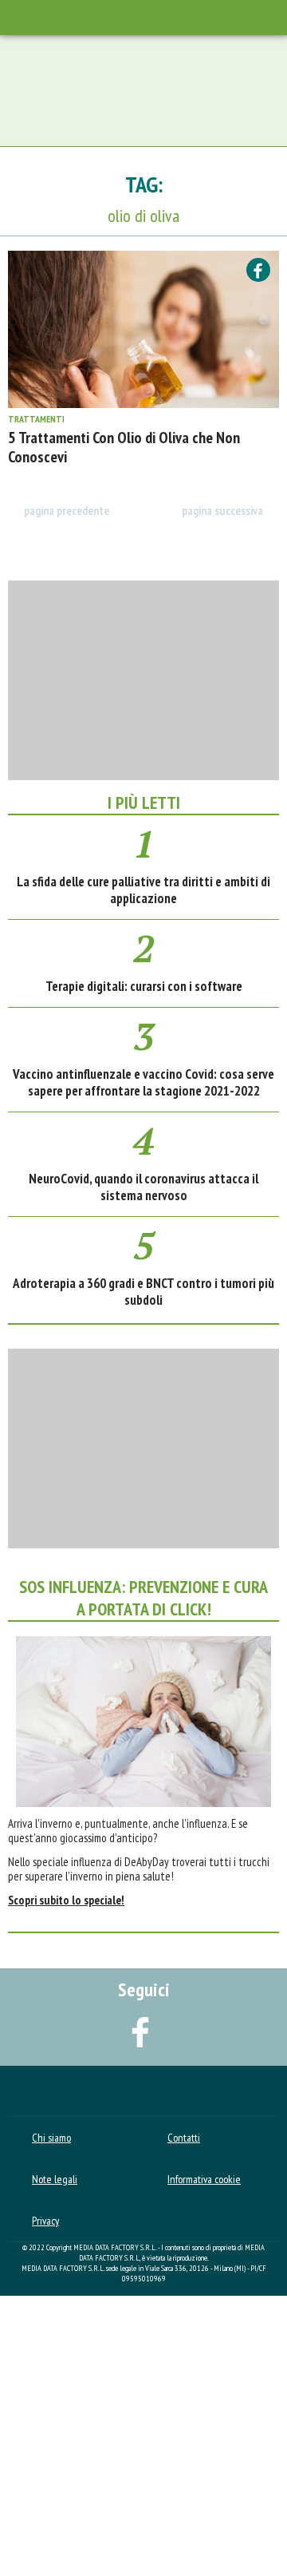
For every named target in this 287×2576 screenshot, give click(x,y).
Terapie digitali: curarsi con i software (144, 986)
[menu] (19, 17)
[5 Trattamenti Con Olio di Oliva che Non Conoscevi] (143, 329)
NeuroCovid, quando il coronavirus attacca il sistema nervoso (143, 1187)
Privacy (45, 2221)
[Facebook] (258, 270)
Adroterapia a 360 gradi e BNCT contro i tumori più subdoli (143, 1292)
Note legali (55, 2179)
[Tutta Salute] (143, 2089)
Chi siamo (51, 2138)
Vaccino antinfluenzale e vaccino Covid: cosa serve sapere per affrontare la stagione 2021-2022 (143, 1082)
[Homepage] (143, 18)
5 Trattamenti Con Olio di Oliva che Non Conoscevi (124, 447)
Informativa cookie (204, 2179)
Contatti (184, 2138)
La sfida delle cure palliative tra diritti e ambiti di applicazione (143, 890)
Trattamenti (36, 419)
